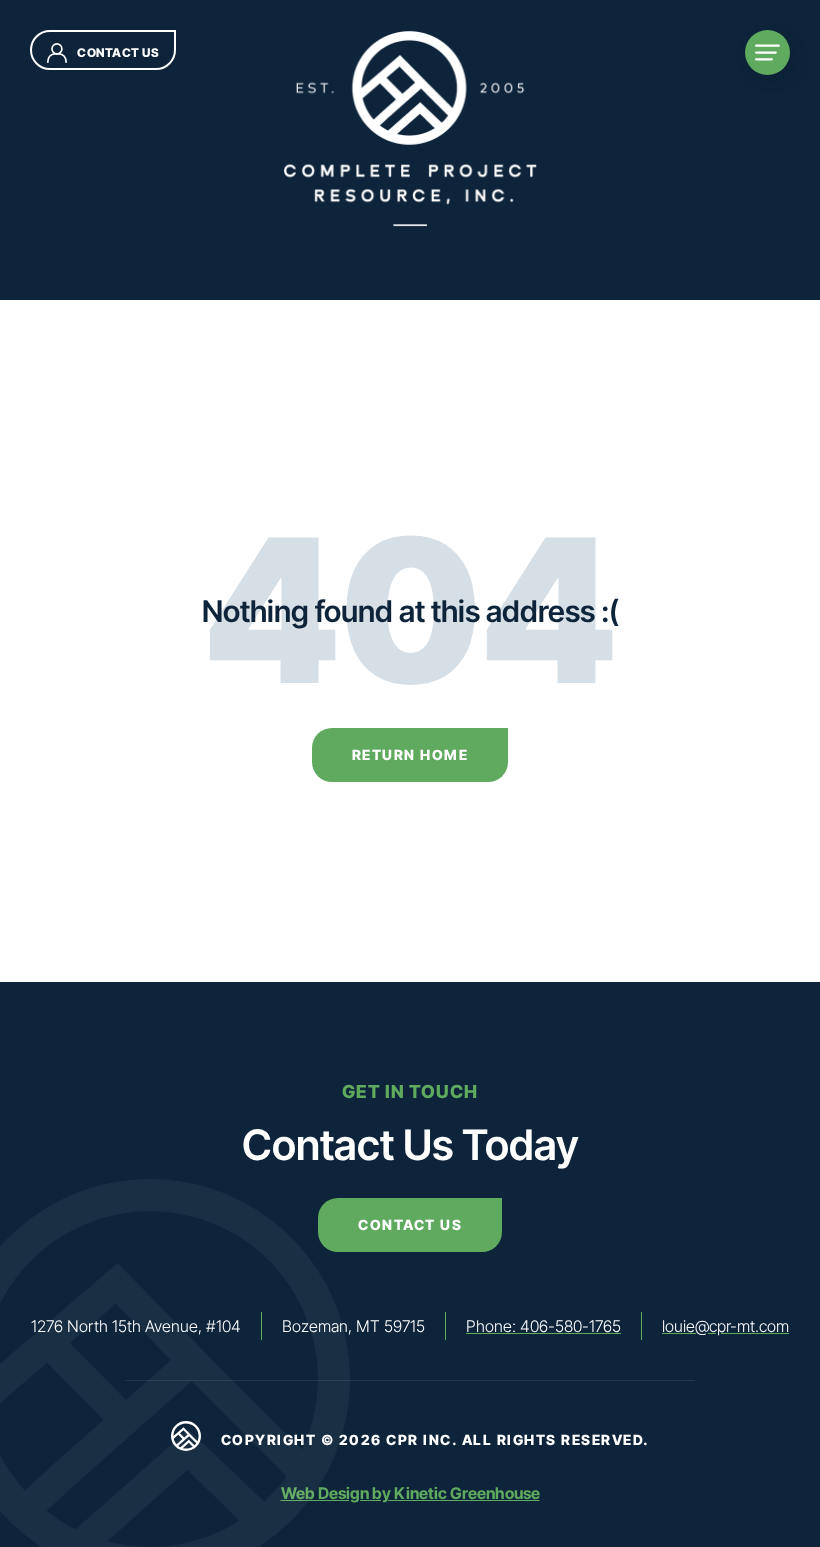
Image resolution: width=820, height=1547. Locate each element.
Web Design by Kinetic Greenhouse (410, 1493)
